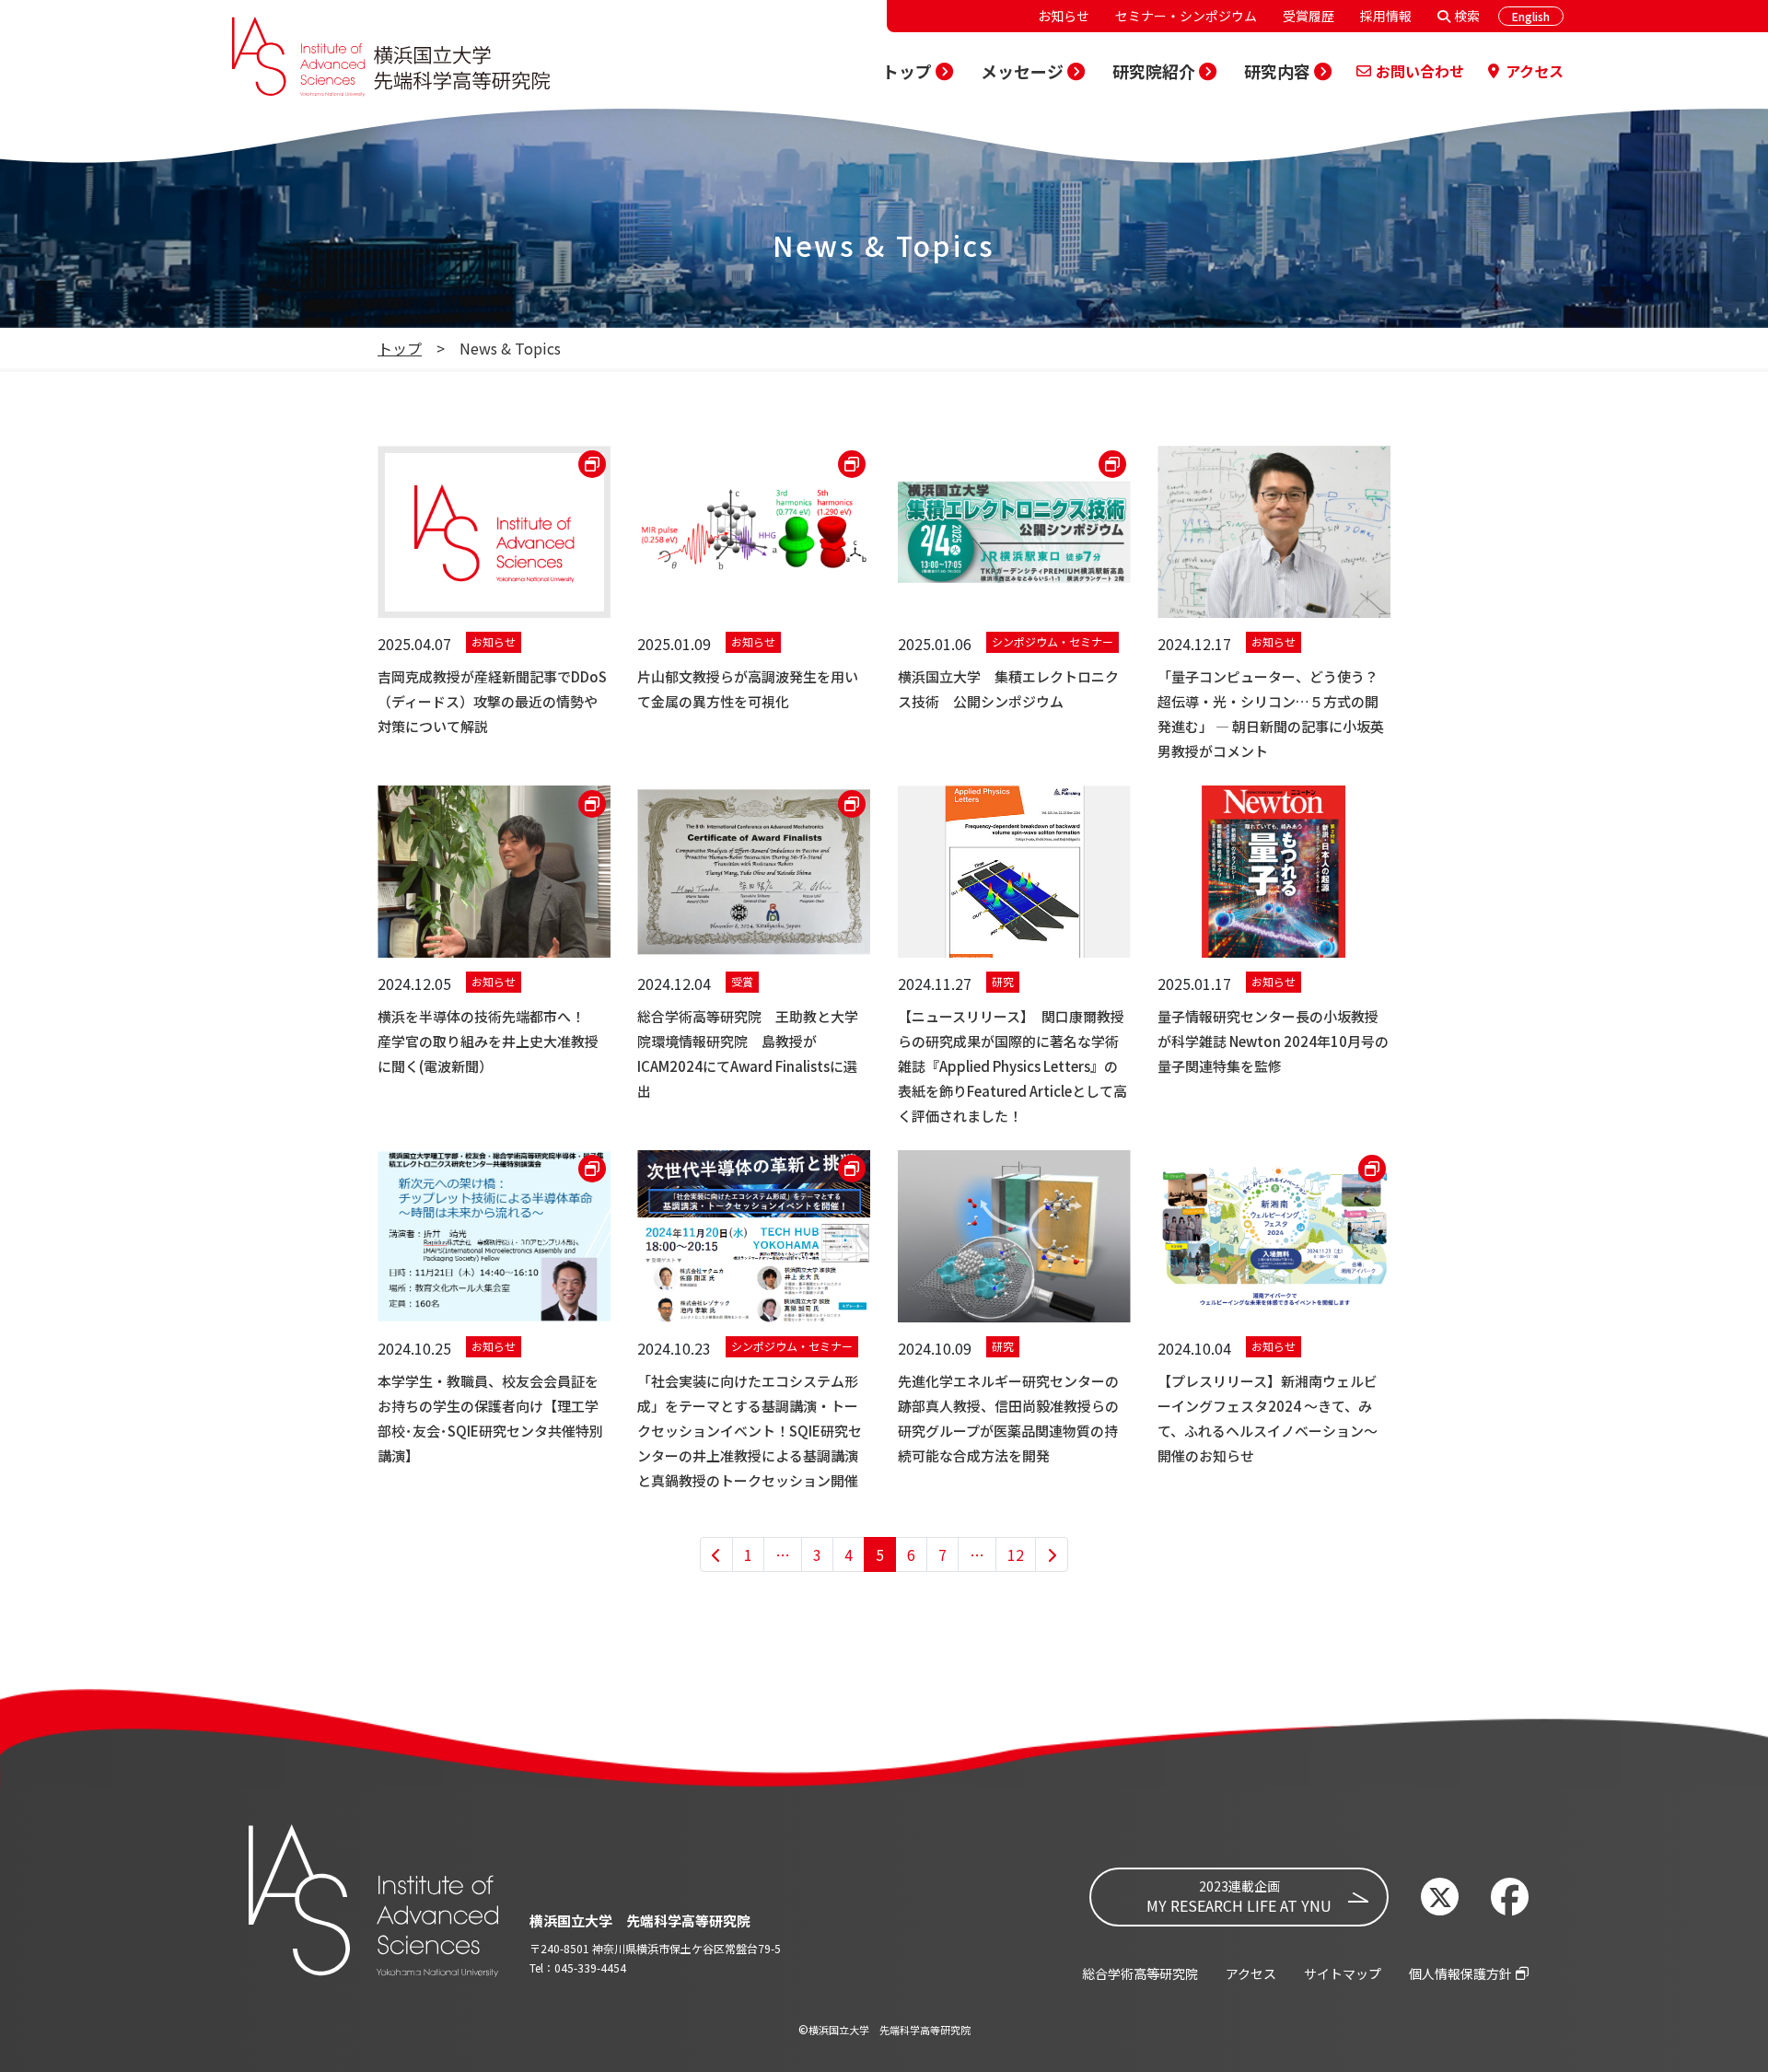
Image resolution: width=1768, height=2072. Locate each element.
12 (1016, 1554)
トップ (400, 348)
